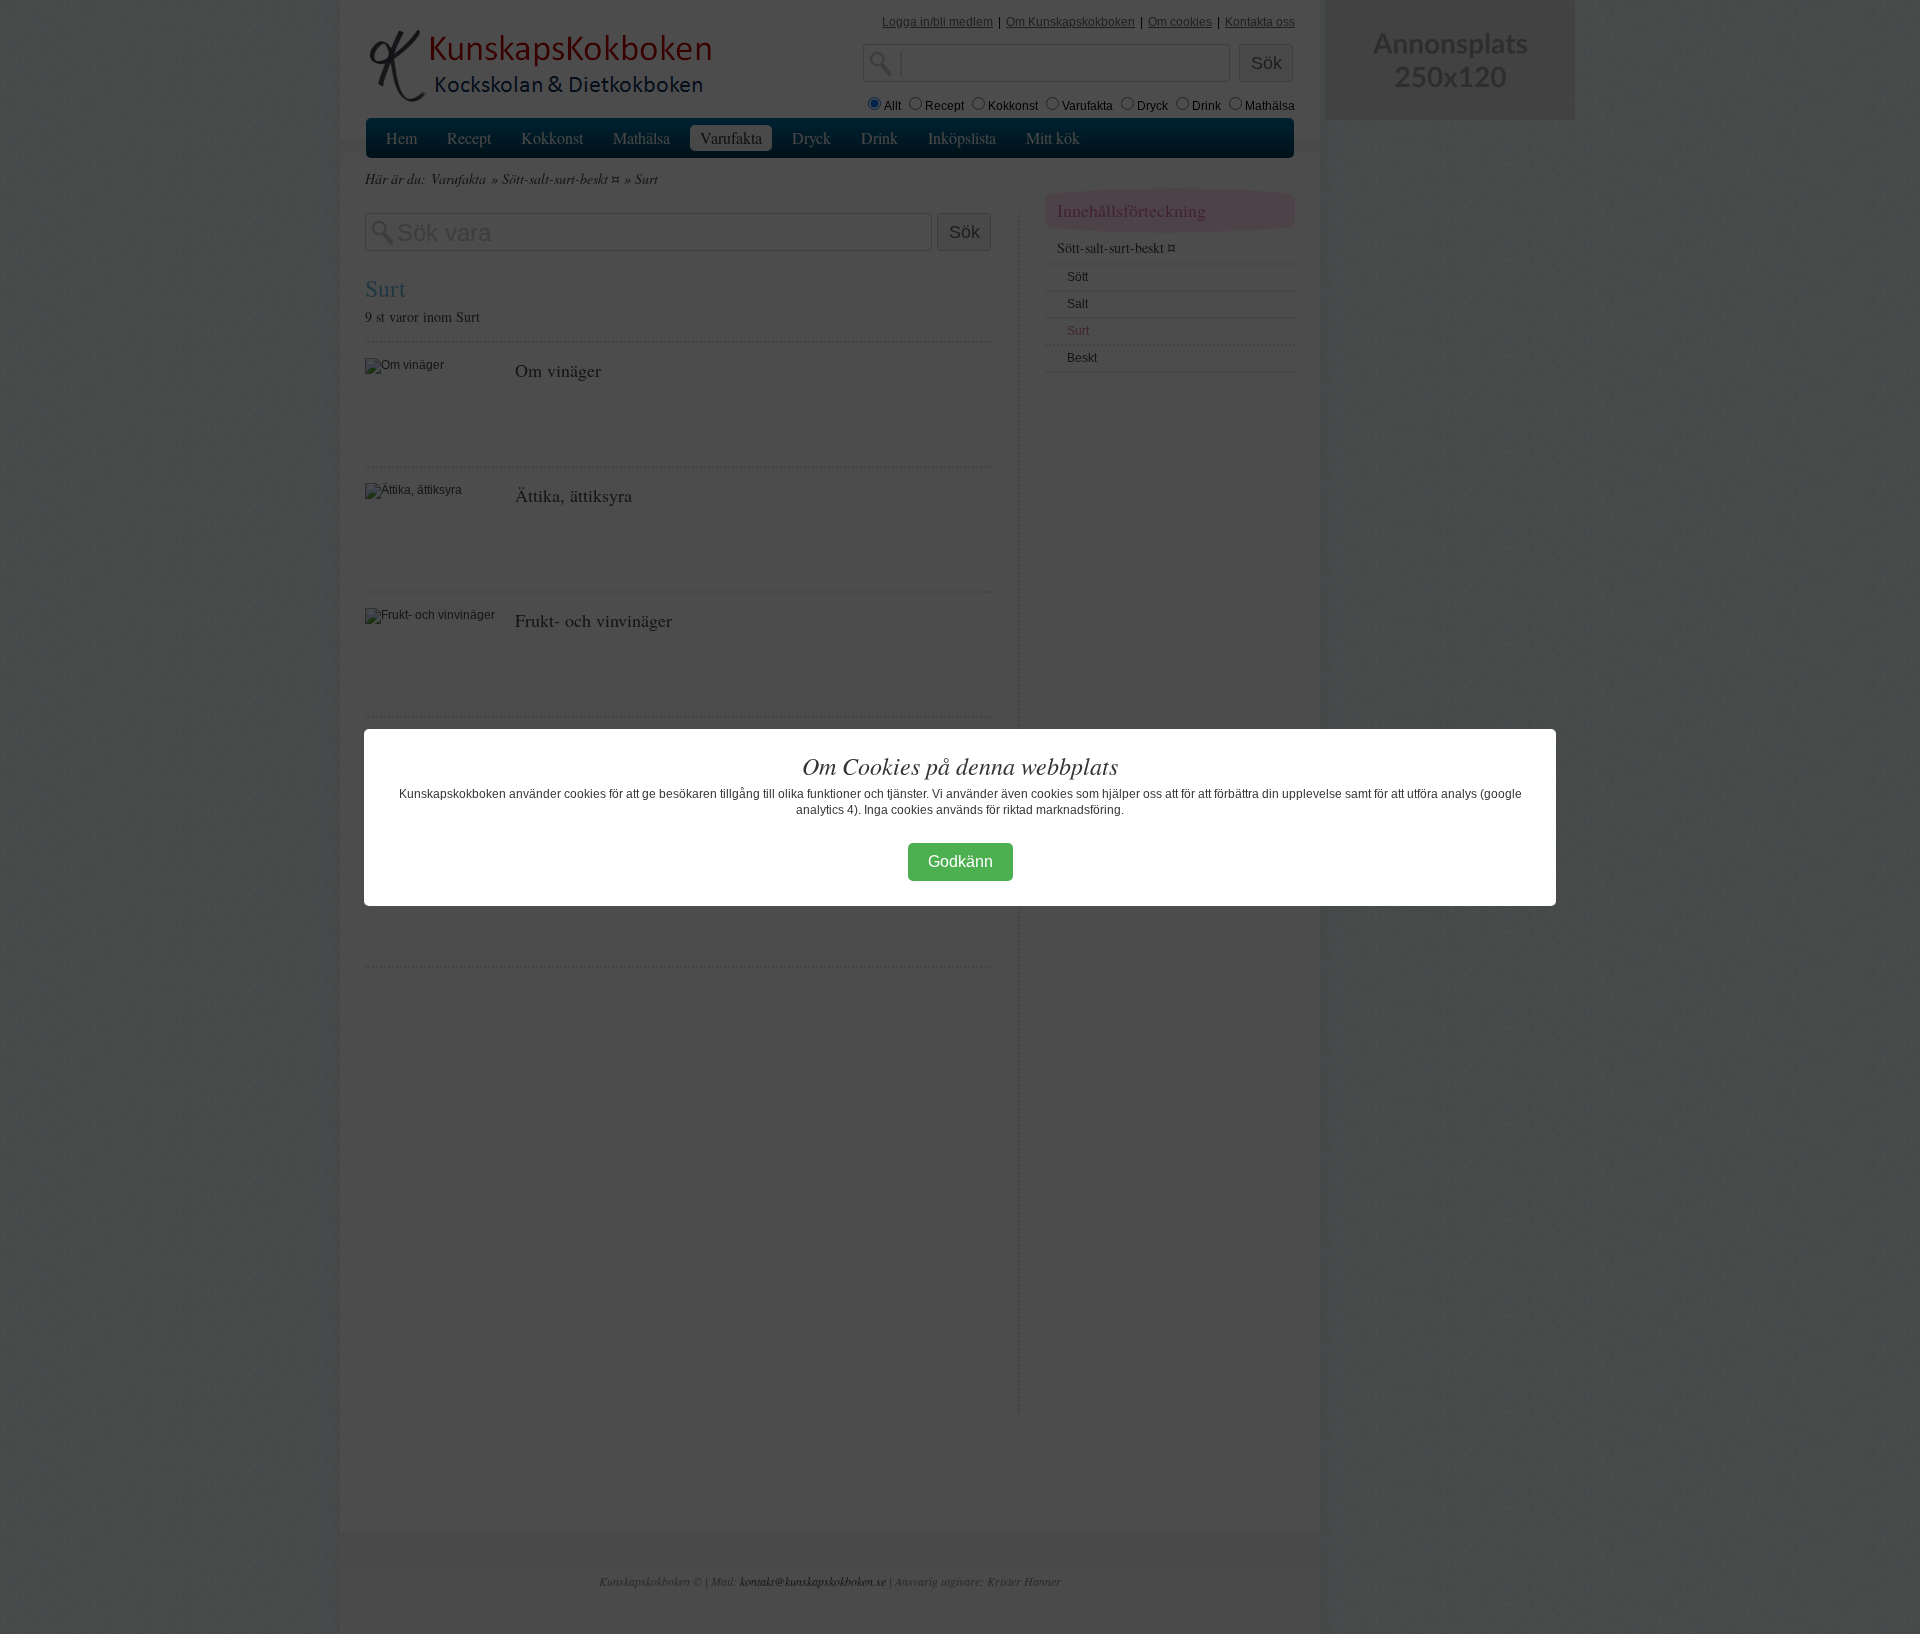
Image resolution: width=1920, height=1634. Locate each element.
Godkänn (960, 861)
